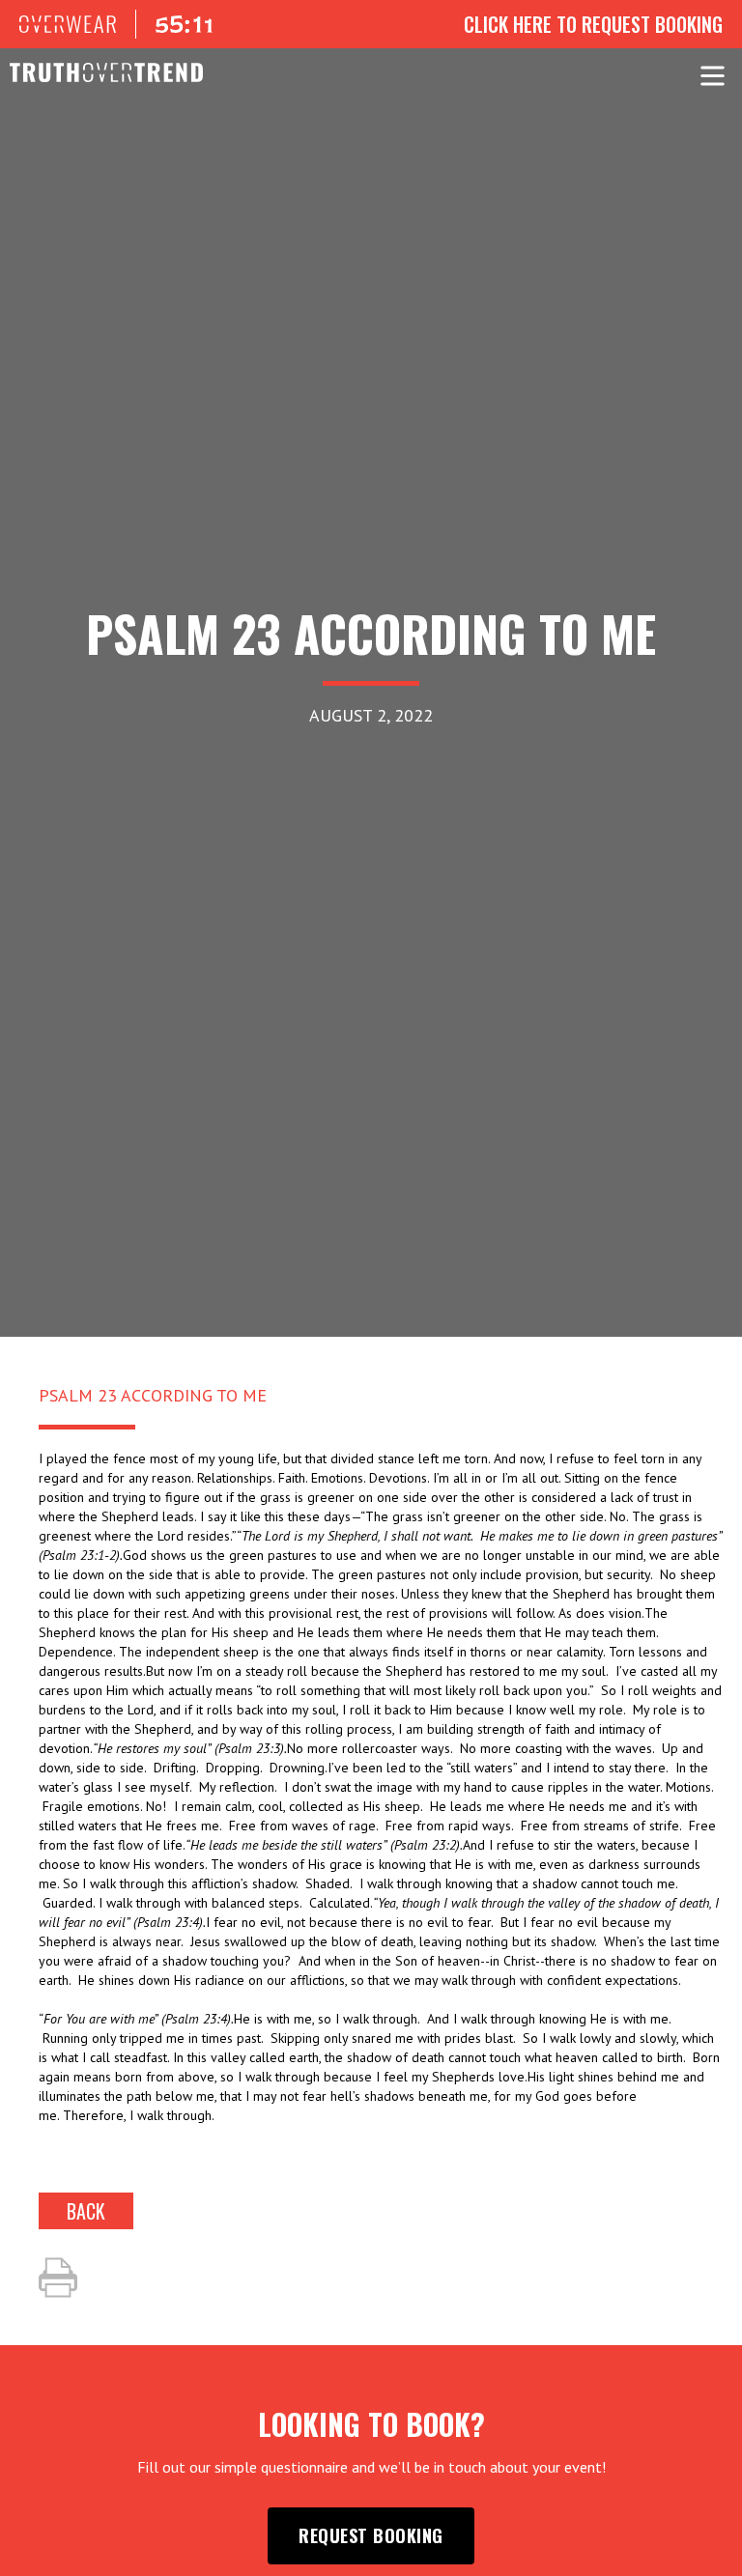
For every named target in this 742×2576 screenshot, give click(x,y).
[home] (97, 72)
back (86, 2211)
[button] (713, 72)
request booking (371, 2535)
